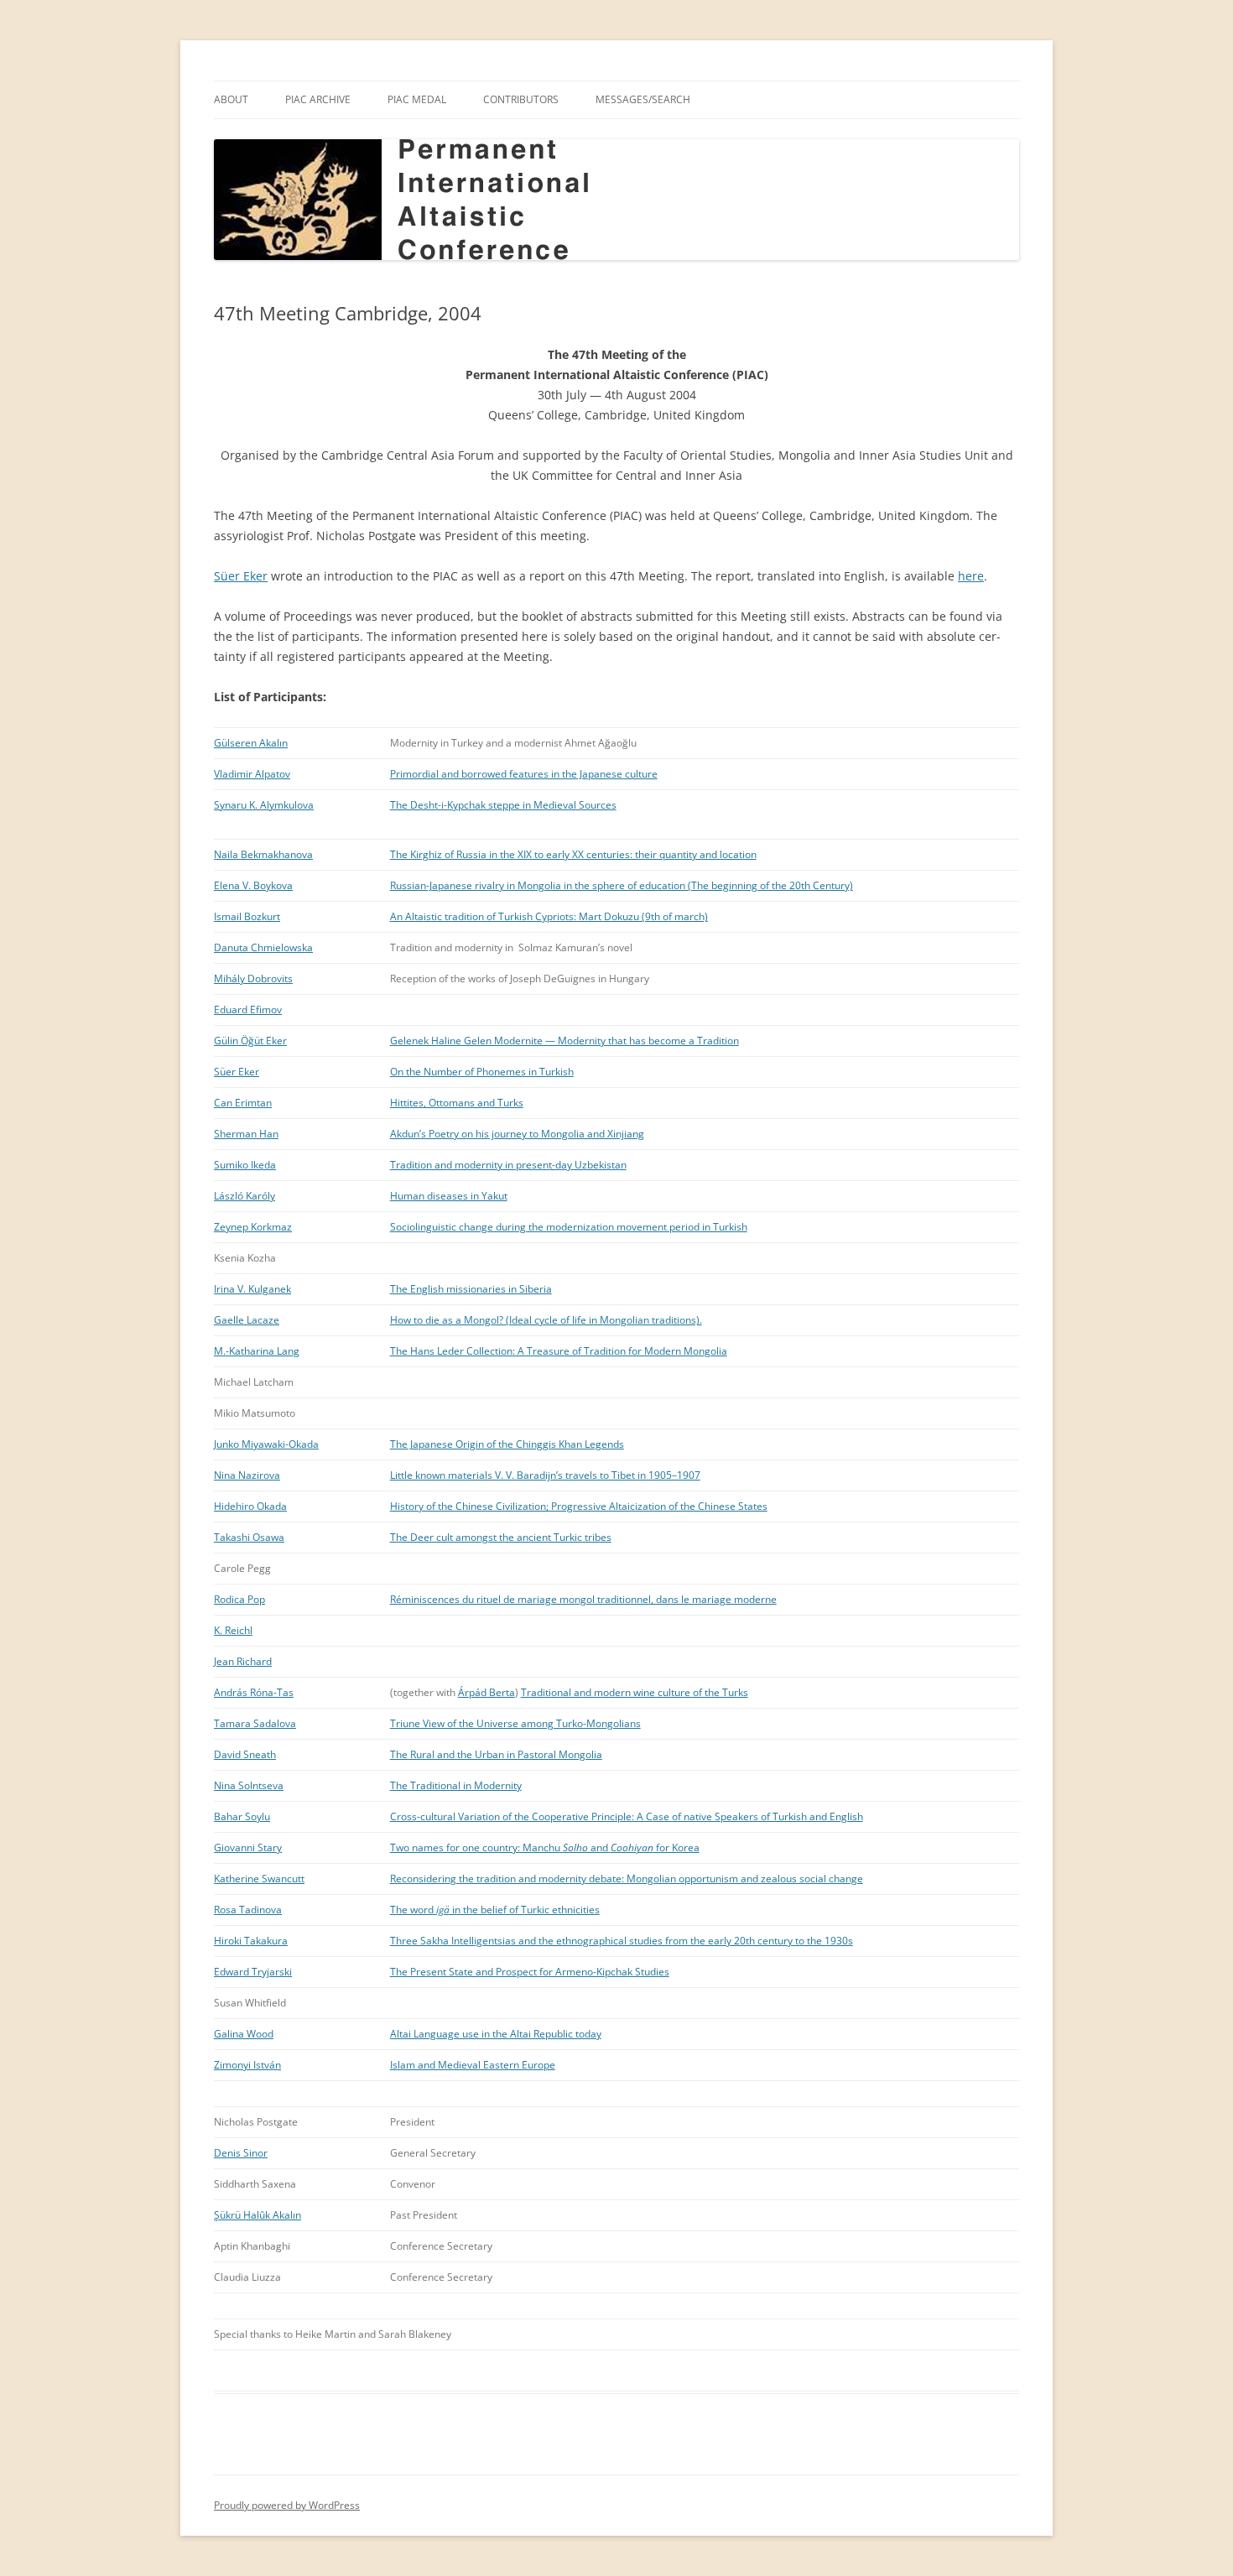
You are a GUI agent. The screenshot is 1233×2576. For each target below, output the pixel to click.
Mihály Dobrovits (253, 978)
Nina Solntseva (249, 1785)
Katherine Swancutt (259, 1879)
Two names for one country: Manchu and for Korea (545, 1847)
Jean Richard (243, 1661)
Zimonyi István (247, 2065)
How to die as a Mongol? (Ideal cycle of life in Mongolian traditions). (546, 1320)
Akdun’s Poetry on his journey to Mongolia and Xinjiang (517, 1134)
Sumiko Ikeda (245, 1165)
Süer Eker (241, 576)
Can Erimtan (243, 1103)
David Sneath (245, 1754)
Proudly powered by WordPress (287, 2505)
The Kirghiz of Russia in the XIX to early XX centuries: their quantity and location (573, 854)
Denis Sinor (241, 2153)
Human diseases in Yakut (449, 1196)
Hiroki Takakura (251, 1941)
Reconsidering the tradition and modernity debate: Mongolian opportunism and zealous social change (627, 1879)
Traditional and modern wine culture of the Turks (635, 1692)
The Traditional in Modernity (456, 1785)
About (231, 99)
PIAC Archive (318, 99)
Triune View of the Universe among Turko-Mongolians (515, 1723)
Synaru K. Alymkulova (264, 805)
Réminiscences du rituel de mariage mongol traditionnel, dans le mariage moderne (583, 1599)
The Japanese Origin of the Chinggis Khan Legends (507, 1444)
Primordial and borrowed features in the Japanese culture (524, 774)
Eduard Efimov (248, 1010)
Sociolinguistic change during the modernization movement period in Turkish (569, 1227)
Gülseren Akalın (251, 743)
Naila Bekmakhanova (263, 854)
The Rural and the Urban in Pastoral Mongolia (496, 1754)
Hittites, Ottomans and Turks (457, 1103)
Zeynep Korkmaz (253, 1227)
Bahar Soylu (242, 1816)
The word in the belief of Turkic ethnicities (495, 1910)
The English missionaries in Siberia (471, 1289)
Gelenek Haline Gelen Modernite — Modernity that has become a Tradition (564, 1041)
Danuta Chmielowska (263, 947)
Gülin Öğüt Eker (250, 1041)
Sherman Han (246, 1134)
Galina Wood (244, 2034)
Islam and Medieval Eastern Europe (473, 2065)
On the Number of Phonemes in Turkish (482, 1072)
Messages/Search (643, 99)
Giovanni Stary (248, 1847)
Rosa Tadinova (248, 1910)
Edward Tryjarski (253, 1972)
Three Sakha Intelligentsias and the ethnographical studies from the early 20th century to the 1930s (622, 1941)
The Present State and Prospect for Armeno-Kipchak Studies (530, 1972)
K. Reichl (233, 1630)
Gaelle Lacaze (247, 1320)
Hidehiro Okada (250, 1506)
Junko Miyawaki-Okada (266, 1444)
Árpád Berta (486, 1692)
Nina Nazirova (247, 1475)
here (971, 576)
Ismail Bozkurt (247, 916)
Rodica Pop (239, 1599)
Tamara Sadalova (255, 1723)
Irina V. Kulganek (252, 1289)
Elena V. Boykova (253, 885)
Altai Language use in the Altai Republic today (496, 2034)
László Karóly (245, 1196)
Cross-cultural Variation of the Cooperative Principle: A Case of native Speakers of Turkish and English (627, 1816)
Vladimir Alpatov (252, 774)
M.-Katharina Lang (257, 1351)
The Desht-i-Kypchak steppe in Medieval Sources (503, 805)
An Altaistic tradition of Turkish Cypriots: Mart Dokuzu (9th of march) (549, 916)
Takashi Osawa (249, 1537)
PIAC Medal (417, 99)
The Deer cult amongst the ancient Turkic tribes (501, 1537)
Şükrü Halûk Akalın (258, 2215)
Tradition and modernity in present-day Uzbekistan (508, 1165)
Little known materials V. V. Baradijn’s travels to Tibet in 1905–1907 (545, 1475)
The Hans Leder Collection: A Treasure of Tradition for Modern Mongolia (559, 1351)
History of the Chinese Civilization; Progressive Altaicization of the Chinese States (579, 1506)
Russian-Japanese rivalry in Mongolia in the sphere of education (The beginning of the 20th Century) (622, 885)
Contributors (521, 99)
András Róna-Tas (254, 1692)
